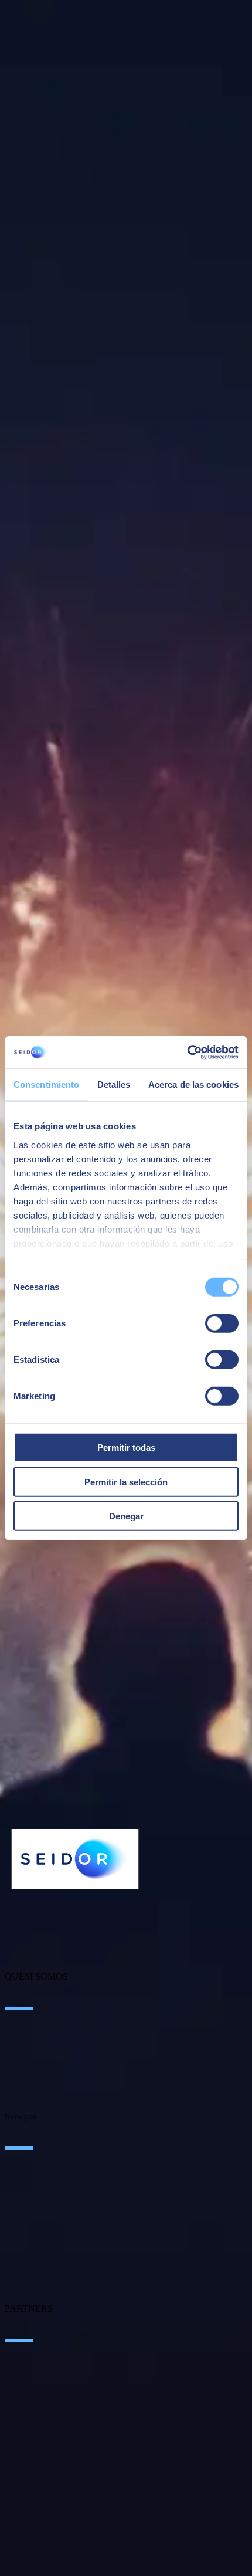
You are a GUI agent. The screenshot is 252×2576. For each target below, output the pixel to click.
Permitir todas (126, 1447)
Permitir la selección (126, 1482)
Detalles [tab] (114, 1085)
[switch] (222, 1323)
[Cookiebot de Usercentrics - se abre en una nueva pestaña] (187, 1052)
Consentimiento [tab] (46, 1085)
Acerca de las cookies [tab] (193, 1085)
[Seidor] (75, 1859)
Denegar (126, 1516)
